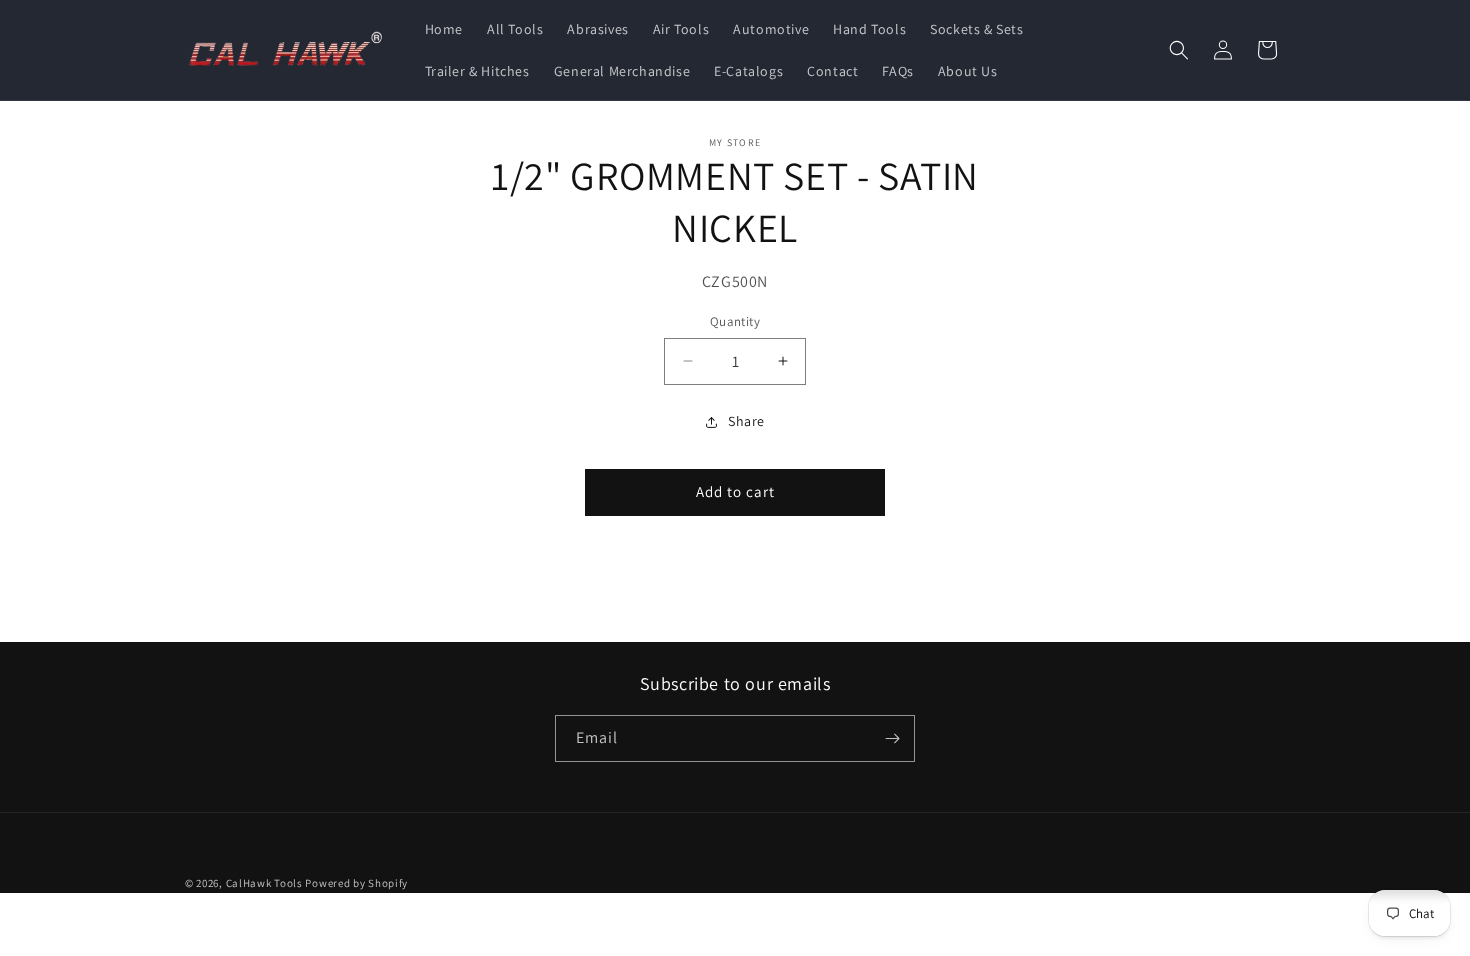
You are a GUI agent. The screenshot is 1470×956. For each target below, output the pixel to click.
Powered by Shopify (356, 883)
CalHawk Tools (264, 883)
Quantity (735, 321)
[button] (1179, 50)
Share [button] (746, 421)
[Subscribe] (892, 738)
